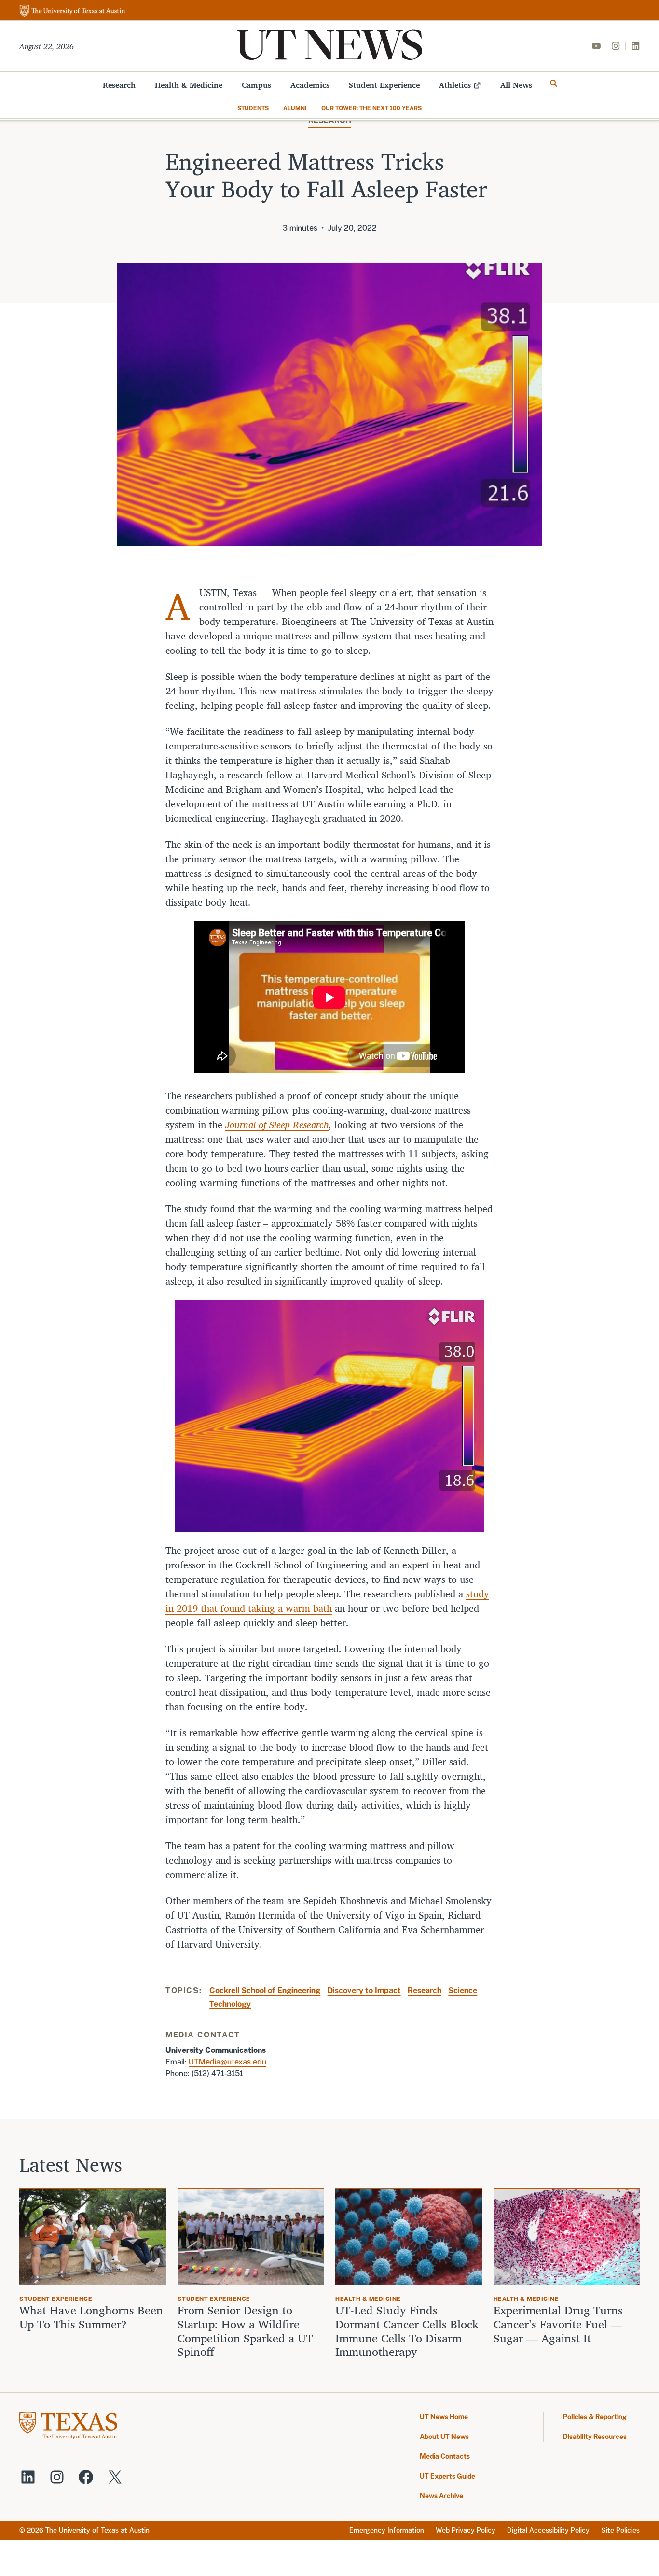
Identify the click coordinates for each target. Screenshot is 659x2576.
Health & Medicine (189, 85)
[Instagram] (616, 46)
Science (463, 1990)
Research (119, 85)
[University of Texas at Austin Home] (72, 11)
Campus (256, 85)
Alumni (295, 108)
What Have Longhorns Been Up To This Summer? (91, 2317)
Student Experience (384, 85)
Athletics (455, 85)
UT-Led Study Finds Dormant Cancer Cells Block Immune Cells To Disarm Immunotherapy (407, 2331)
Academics (310, 85)
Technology (230, 2004)
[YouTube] (596, 46)
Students (253, 108)
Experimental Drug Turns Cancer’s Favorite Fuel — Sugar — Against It (558, 2324)
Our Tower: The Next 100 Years (371, 108)
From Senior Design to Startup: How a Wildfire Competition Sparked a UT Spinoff (245, 2331)
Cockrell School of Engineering (265, 1990)
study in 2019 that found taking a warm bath (327, 1601)
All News (516, 85)
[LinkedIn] (635, 46)
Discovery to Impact (364, 1990)
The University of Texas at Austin (97, 2530)
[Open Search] (554, 83)
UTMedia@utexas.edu (227, 2062)
